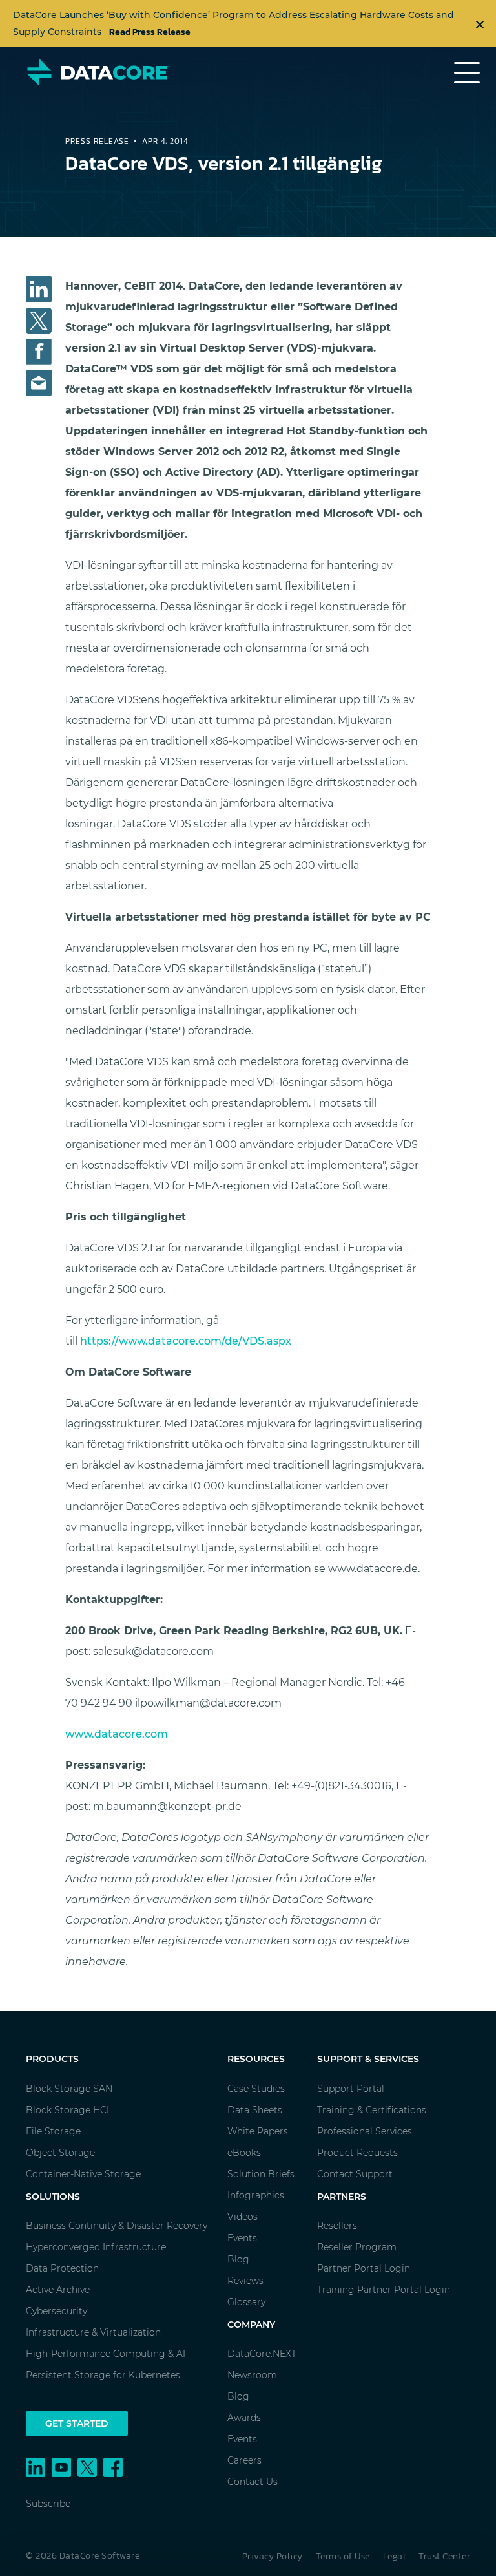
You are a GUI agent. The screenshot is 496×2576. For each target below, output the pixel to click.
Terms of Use (343, 2556)
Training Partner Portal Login (384, 2290)
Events (242, 2238)
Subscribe (48, 2504)
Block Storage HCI (67, 2110)
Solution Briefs (261, 2174)
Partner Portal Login (364, 2268)
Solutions (53, 2197)
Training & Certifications (372, 2110)
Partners (342, 2197)
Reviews (245, 2281)
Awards (244, 2418)
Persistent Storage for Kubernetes (103, 2375)
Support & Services (368, 2059)
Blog (238, 2259)
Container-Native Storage (83, 2174)
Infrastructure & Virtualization (93, 2332)
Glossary (246, 2302)
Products (52, 2059)
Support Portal (351, 2089)
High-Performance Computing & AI (106, 2354)
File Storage (53, 2131)
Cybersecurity (57, 2311)
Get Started (77, 2423)
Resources (256, 2059)
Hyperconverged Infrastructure (96, 2247)
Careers (244, 2460)
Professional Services (365, 2131)
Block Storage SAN (69, 2089)
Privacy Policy (273, 2556)
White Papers (258, 2131)
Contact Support (355, 2174)
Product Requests (357, 2153)
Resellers (337, 2226)
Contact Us (253, 2482)
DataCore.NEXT (262, 2354)
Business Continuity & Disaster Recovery (117, 2226)
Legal (395, 2556)
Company (251, 2325)
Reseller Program (357, 2247)
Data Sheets (255, 2110)
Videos (243, 2217)
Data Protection (62, 2268)
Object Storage (60, 2153)
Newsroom (252, 2375)
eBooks (244, 2153)
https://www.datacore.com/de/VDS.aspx (186, 1341)
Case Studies (256, 2089)
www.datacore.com (117, 1734)
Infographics (256, 2195)
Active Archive (58, 2290)
